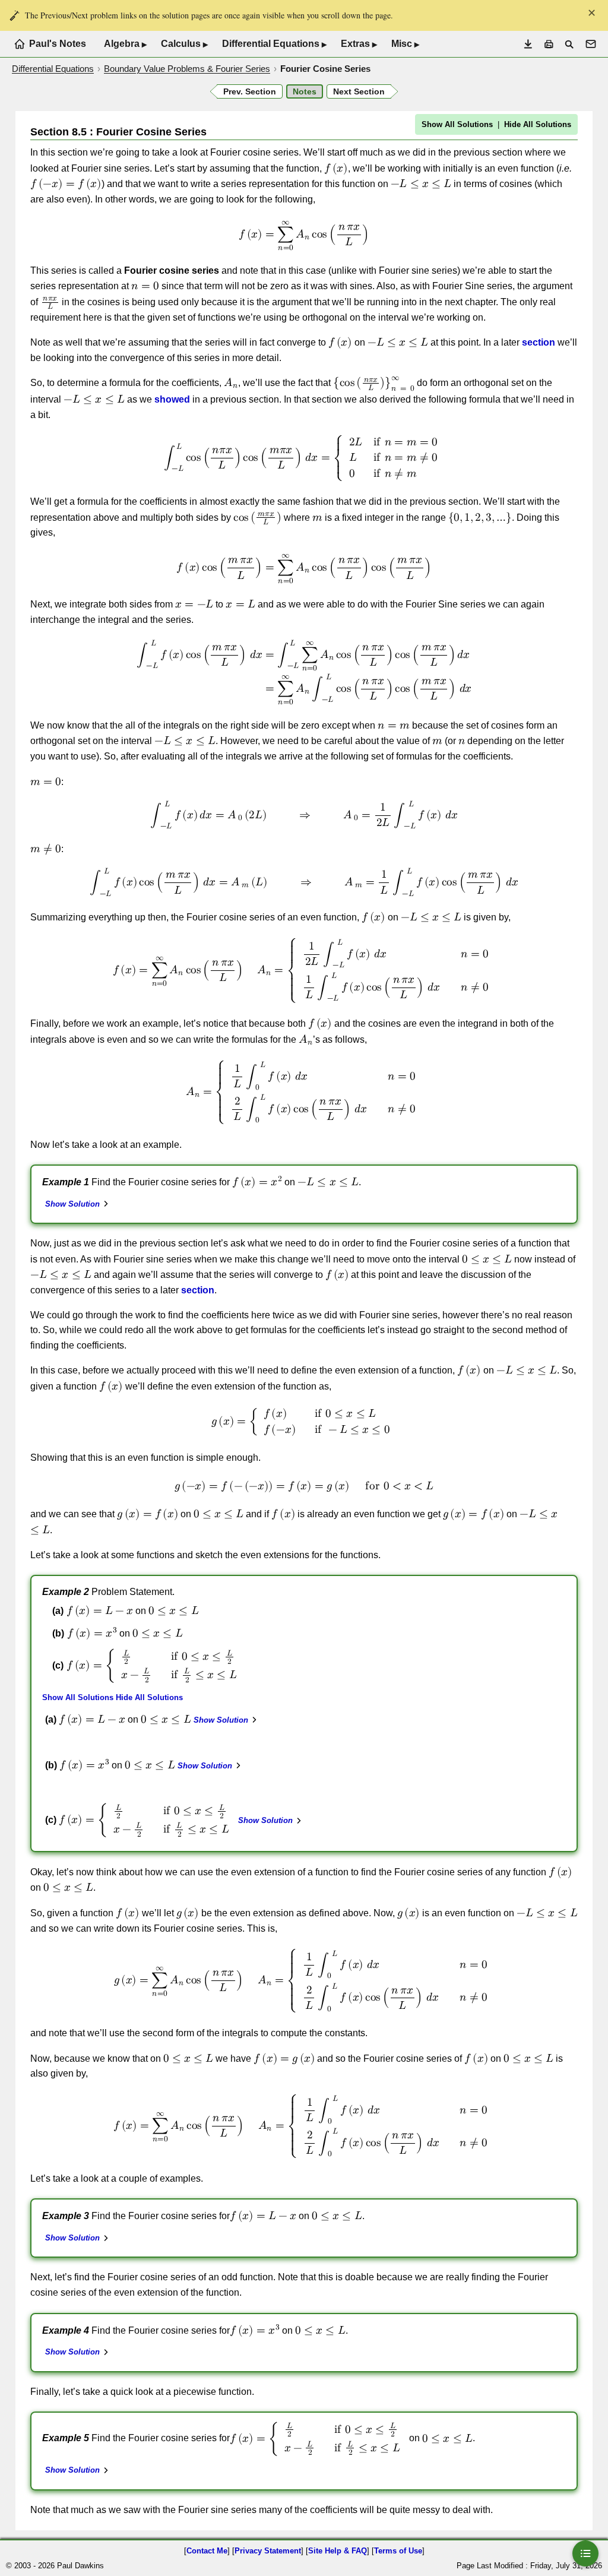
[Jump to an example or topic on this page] (585, 2553)
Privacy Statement (268, 2551)
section (539, 342)
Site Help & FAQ (338, 2551)
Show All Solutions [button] (457, 124)
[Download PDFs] (528, 44)
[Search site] (569, 44)
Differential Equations (274, 44)
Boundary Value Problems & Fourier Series (187, 69)
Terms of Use (398, 2551)
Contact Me (207, 2551)
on (148, 1723)
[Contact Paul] (591, 44)
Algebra (125, 44)
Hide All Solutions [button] (538, 124)
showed (172, 399)
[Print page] (549, 44)
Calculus (184, 44)
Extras (359, 44)
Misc (405, 44)
